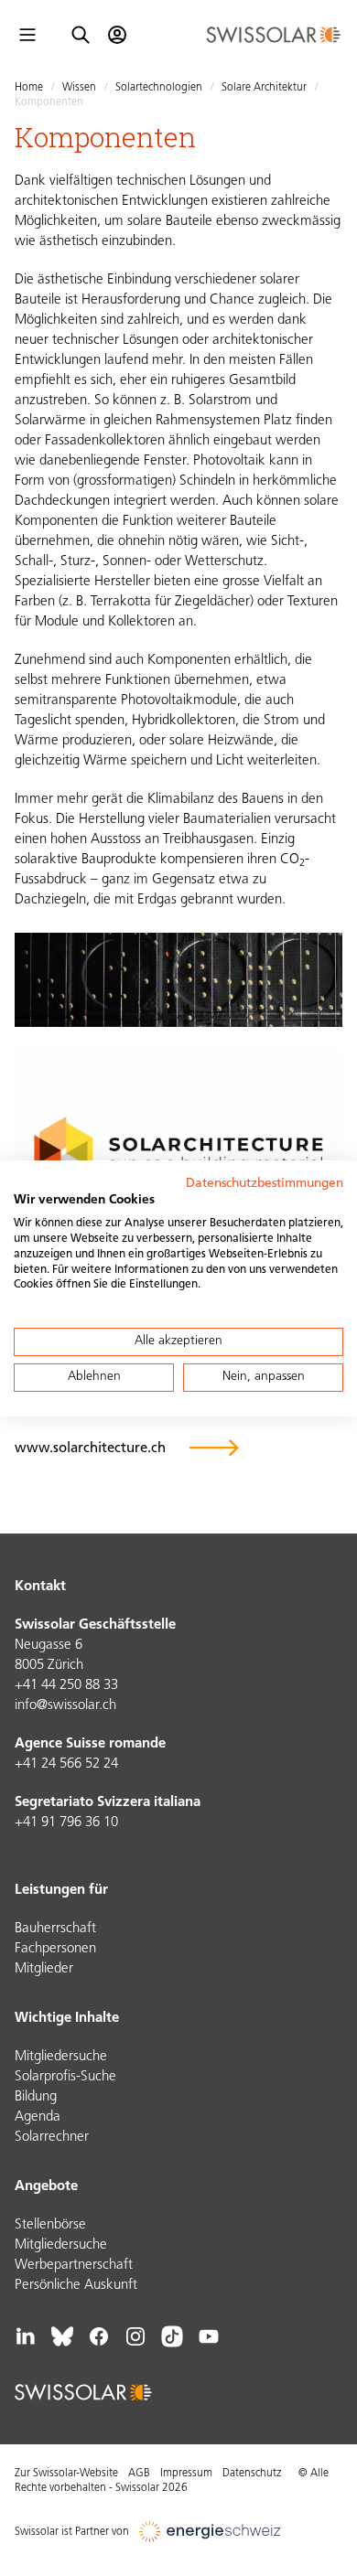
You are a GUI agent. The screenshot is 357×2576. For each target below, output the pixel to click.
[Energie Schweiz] (210, 2532)
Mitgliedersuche (61, 2057)
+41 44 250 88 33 (66, 1686)
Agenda (38, 2117)
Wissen (79, 88)
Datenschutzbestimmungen (265, 1183)
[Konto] (117, 35)
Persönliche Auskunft (76, 2286)
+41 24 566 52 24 (66, 1764)
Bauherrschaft (55, 1929)
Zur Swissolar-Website (66, 2474)
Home (29, 88)
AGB (139, 2474)
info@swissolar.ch (65, 1706)
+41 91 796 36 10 (66, 1823)
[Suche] (81, 35)
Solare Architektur (264, 88)
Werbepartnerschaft (74, 2266)
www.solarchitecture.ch (90, 1449)
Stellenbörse (50, 2225)
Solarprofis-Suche (65, 2077)
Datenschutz (252, 2474)
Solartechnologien (159, 88)
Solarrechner (52, 2138)
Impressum (186, 2474)
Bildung (36, 2097)
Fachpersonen (55, 1949)
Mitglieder (44, 1969)
